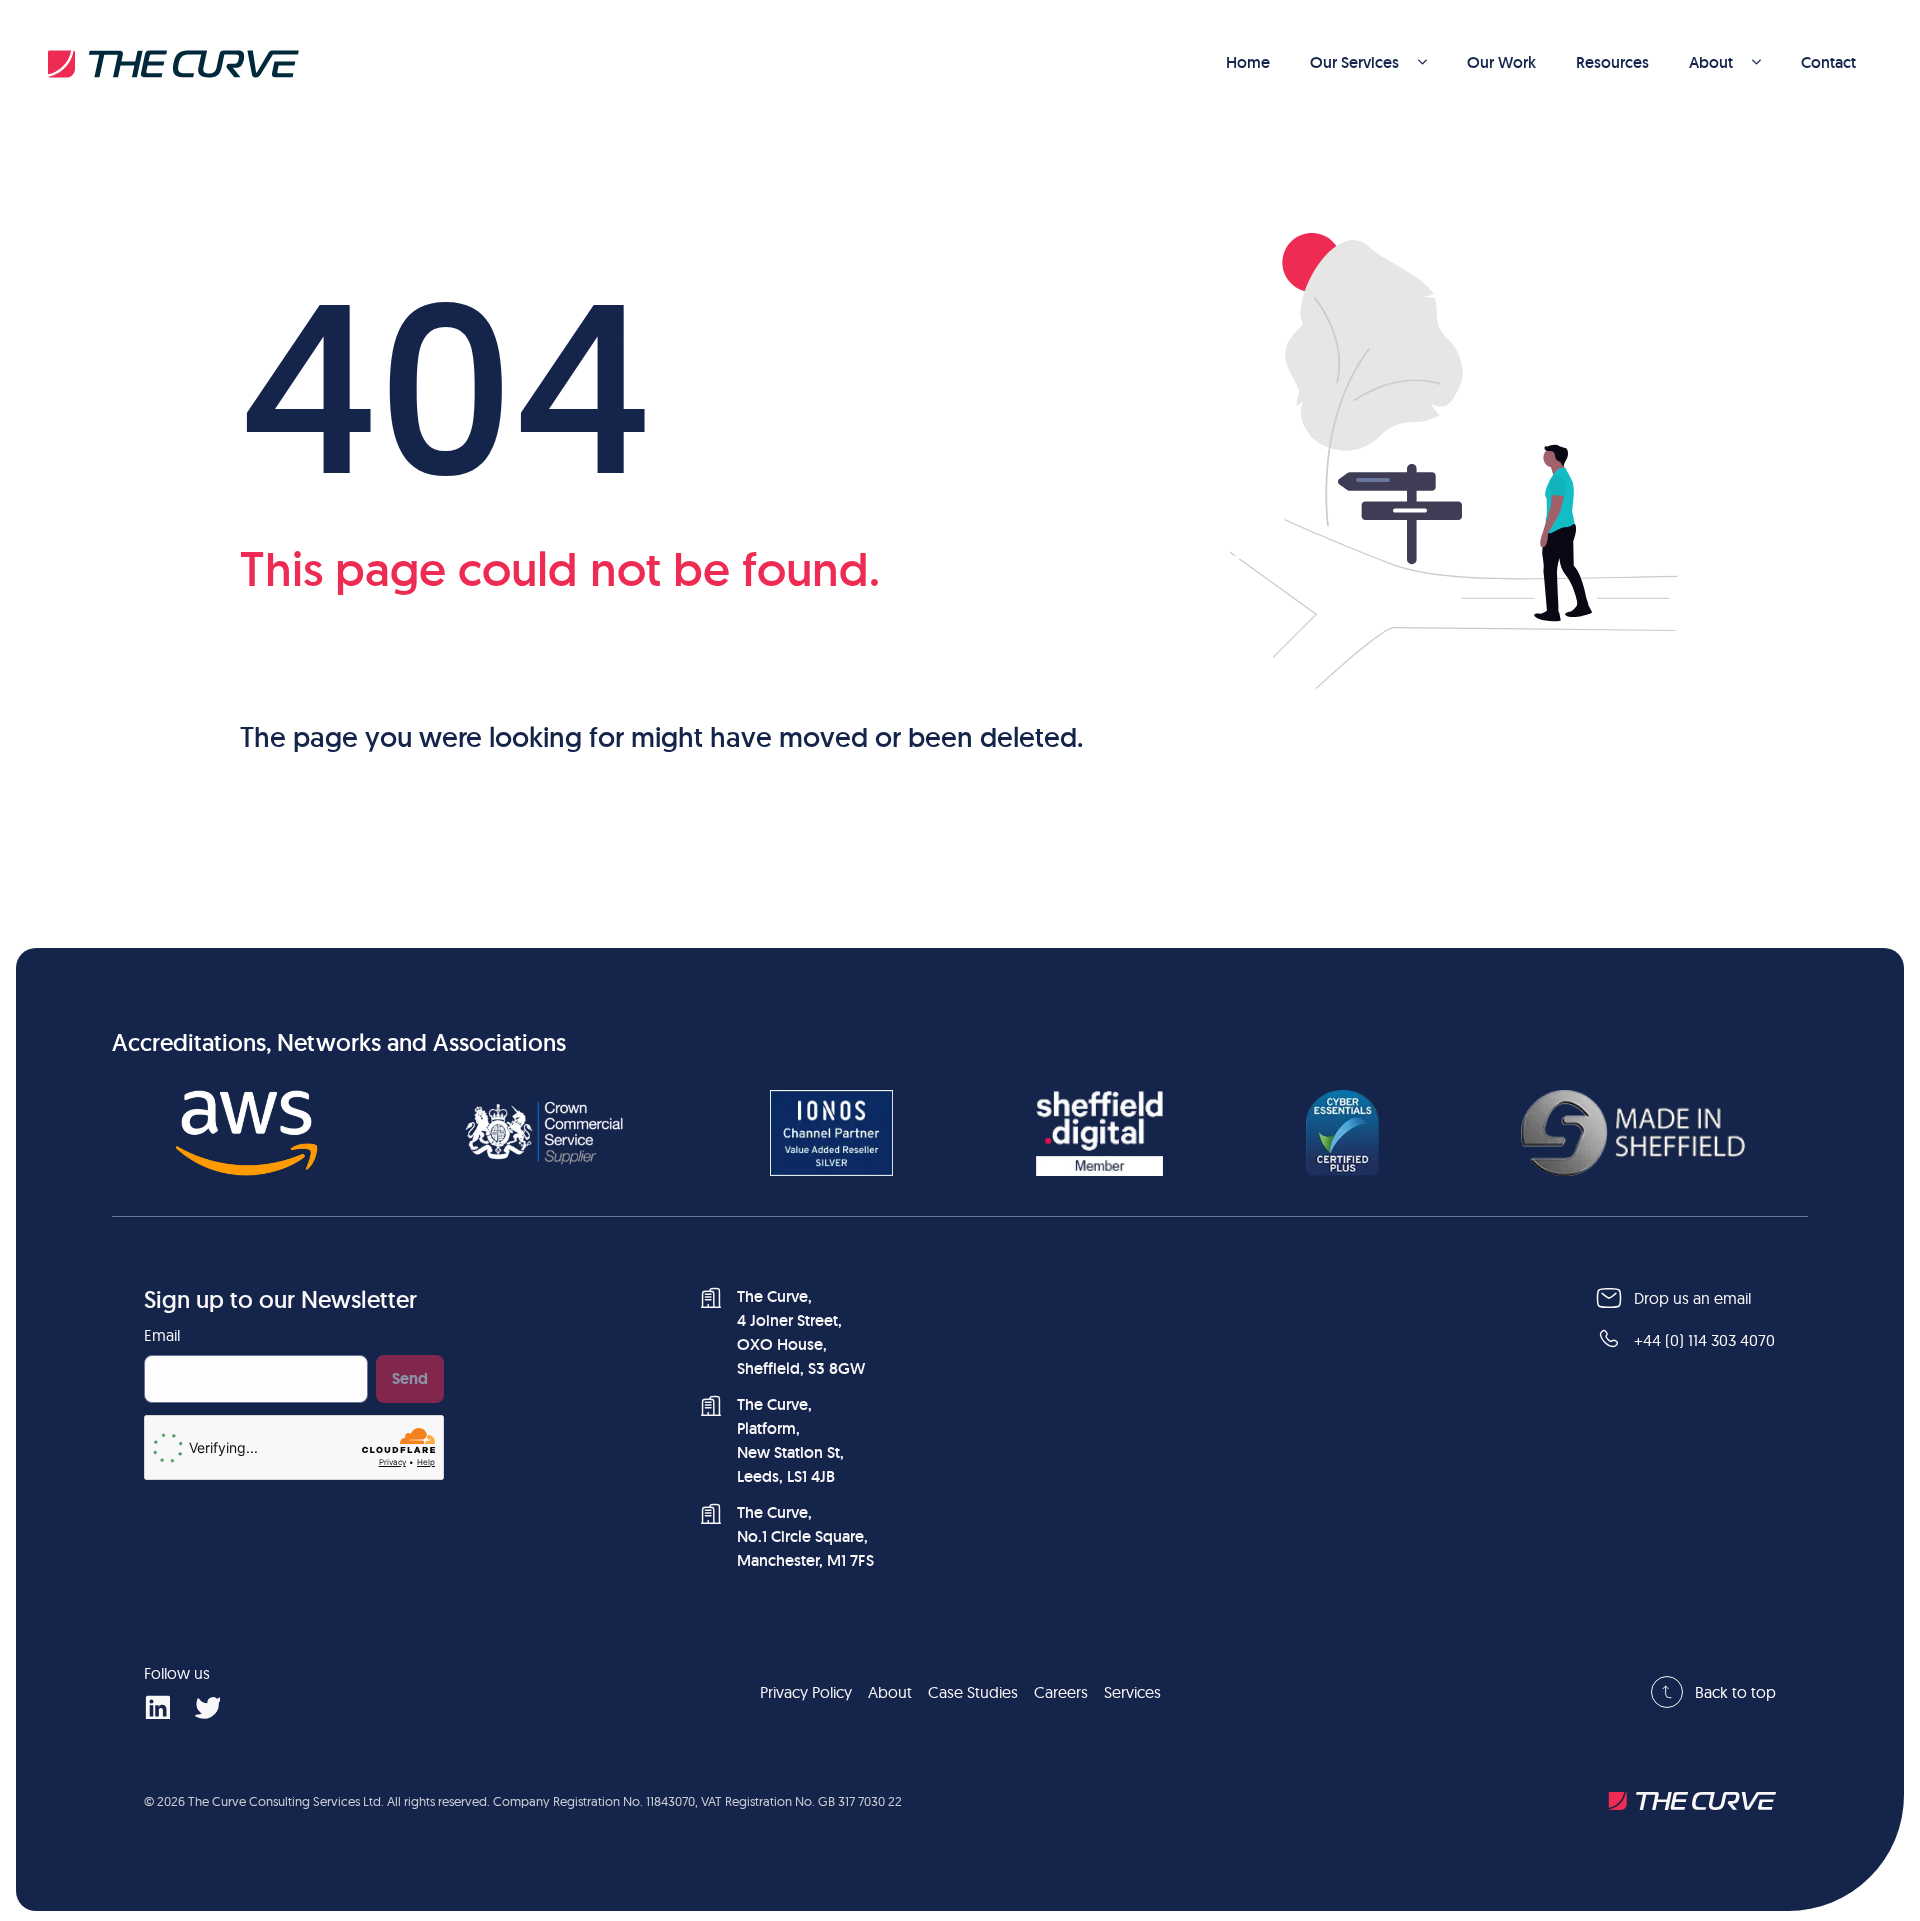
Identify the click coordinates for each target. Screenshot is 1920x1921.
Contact (1828, 62)
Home (1248, 62)
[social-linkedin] (157, 1706)
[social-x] (207, 1706)
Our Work (1501, 62)
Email (162, 1335)
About (1711, 62)
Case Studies (973, 1692)
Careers (1061, 1692)
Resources (1612, 62)
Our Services (1354, 62)
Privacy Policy (806, 1692)
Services (1132, 1692)
